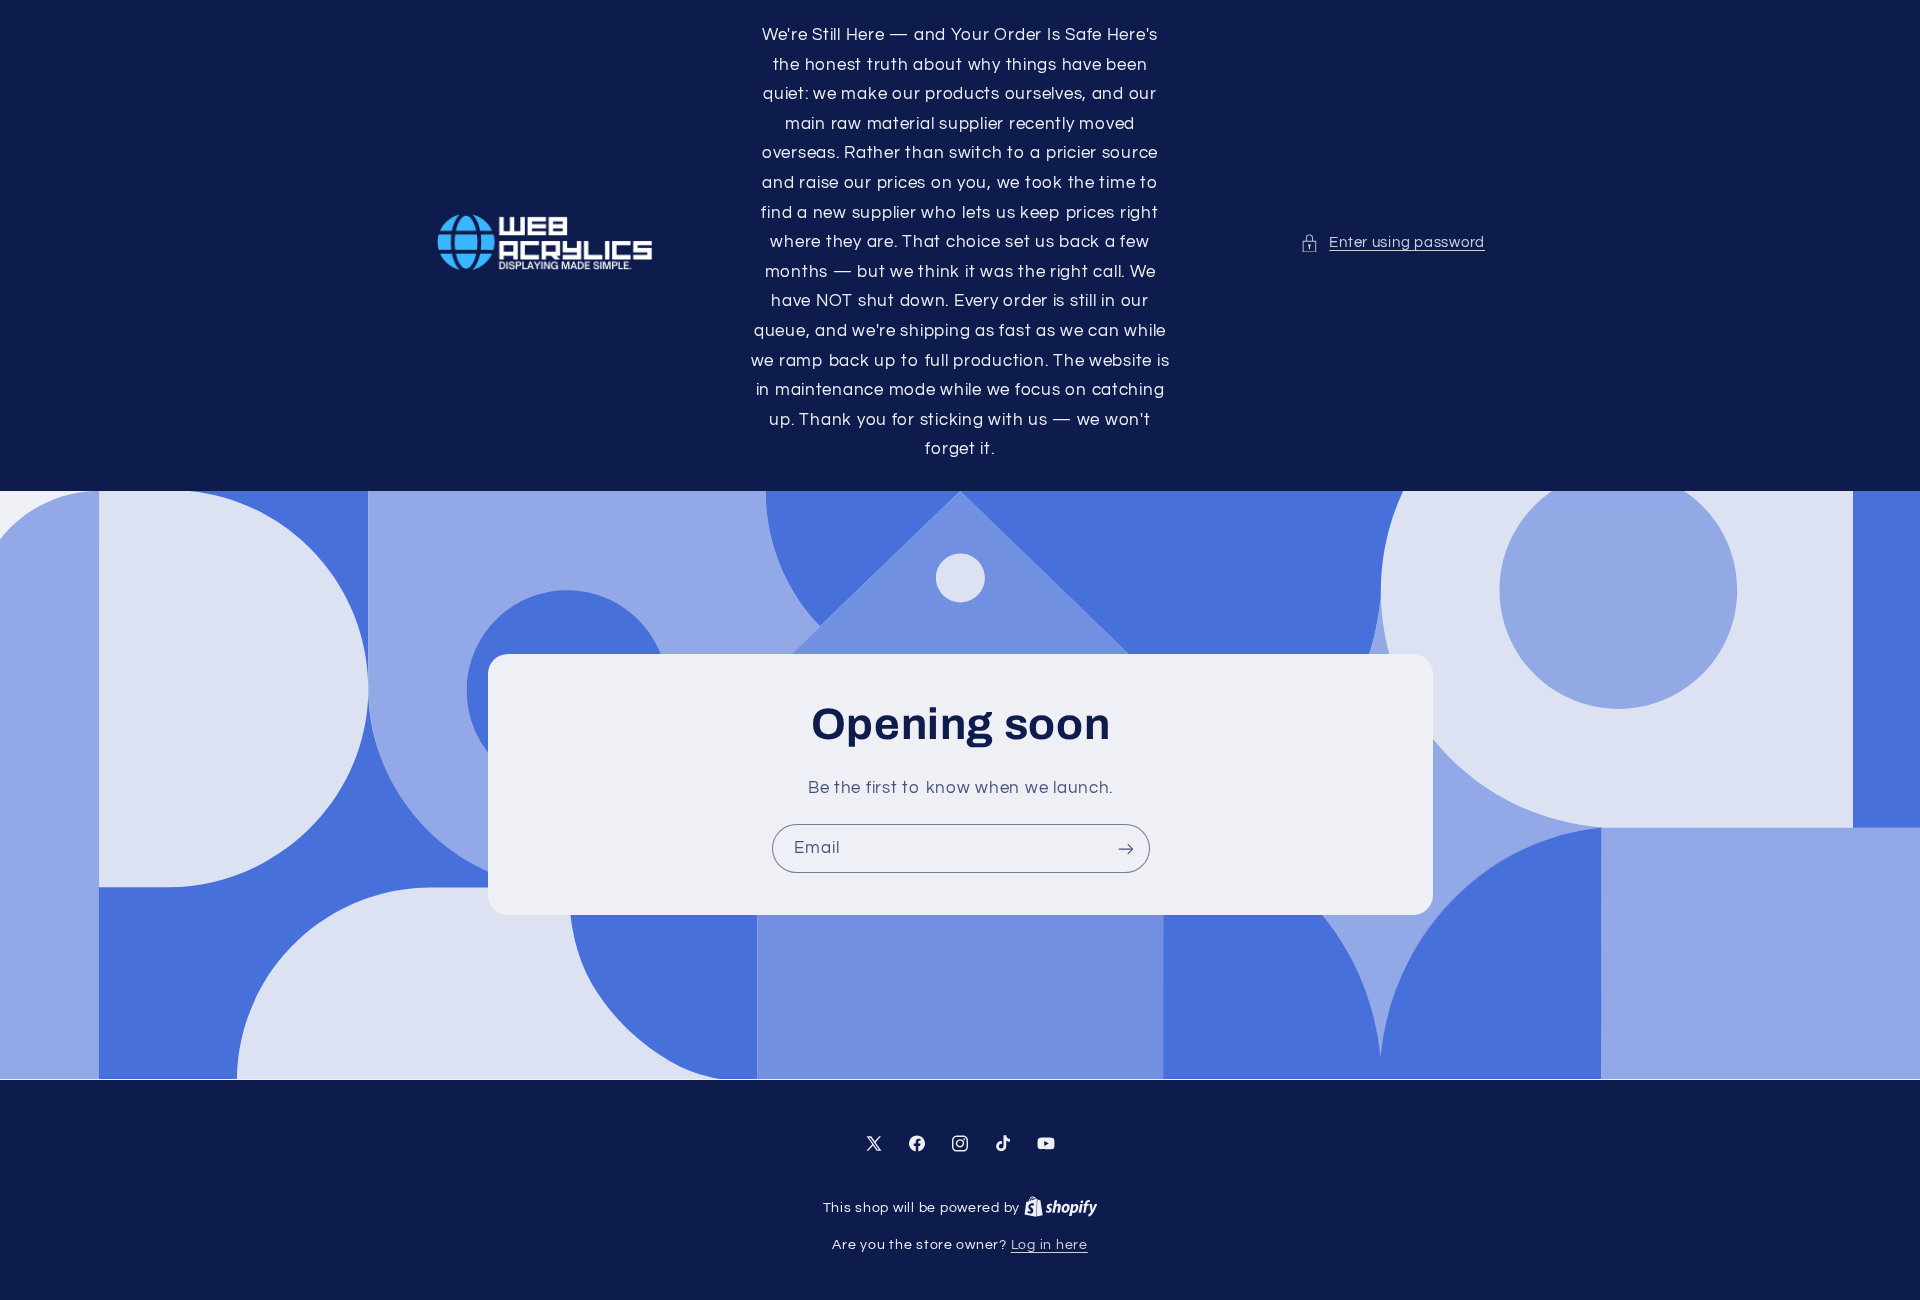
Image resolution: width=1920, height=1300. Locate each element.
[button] (1392, 243)
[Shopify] (1061, 1208)
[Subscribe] (1125, 849)
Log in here (1049, 1245)
